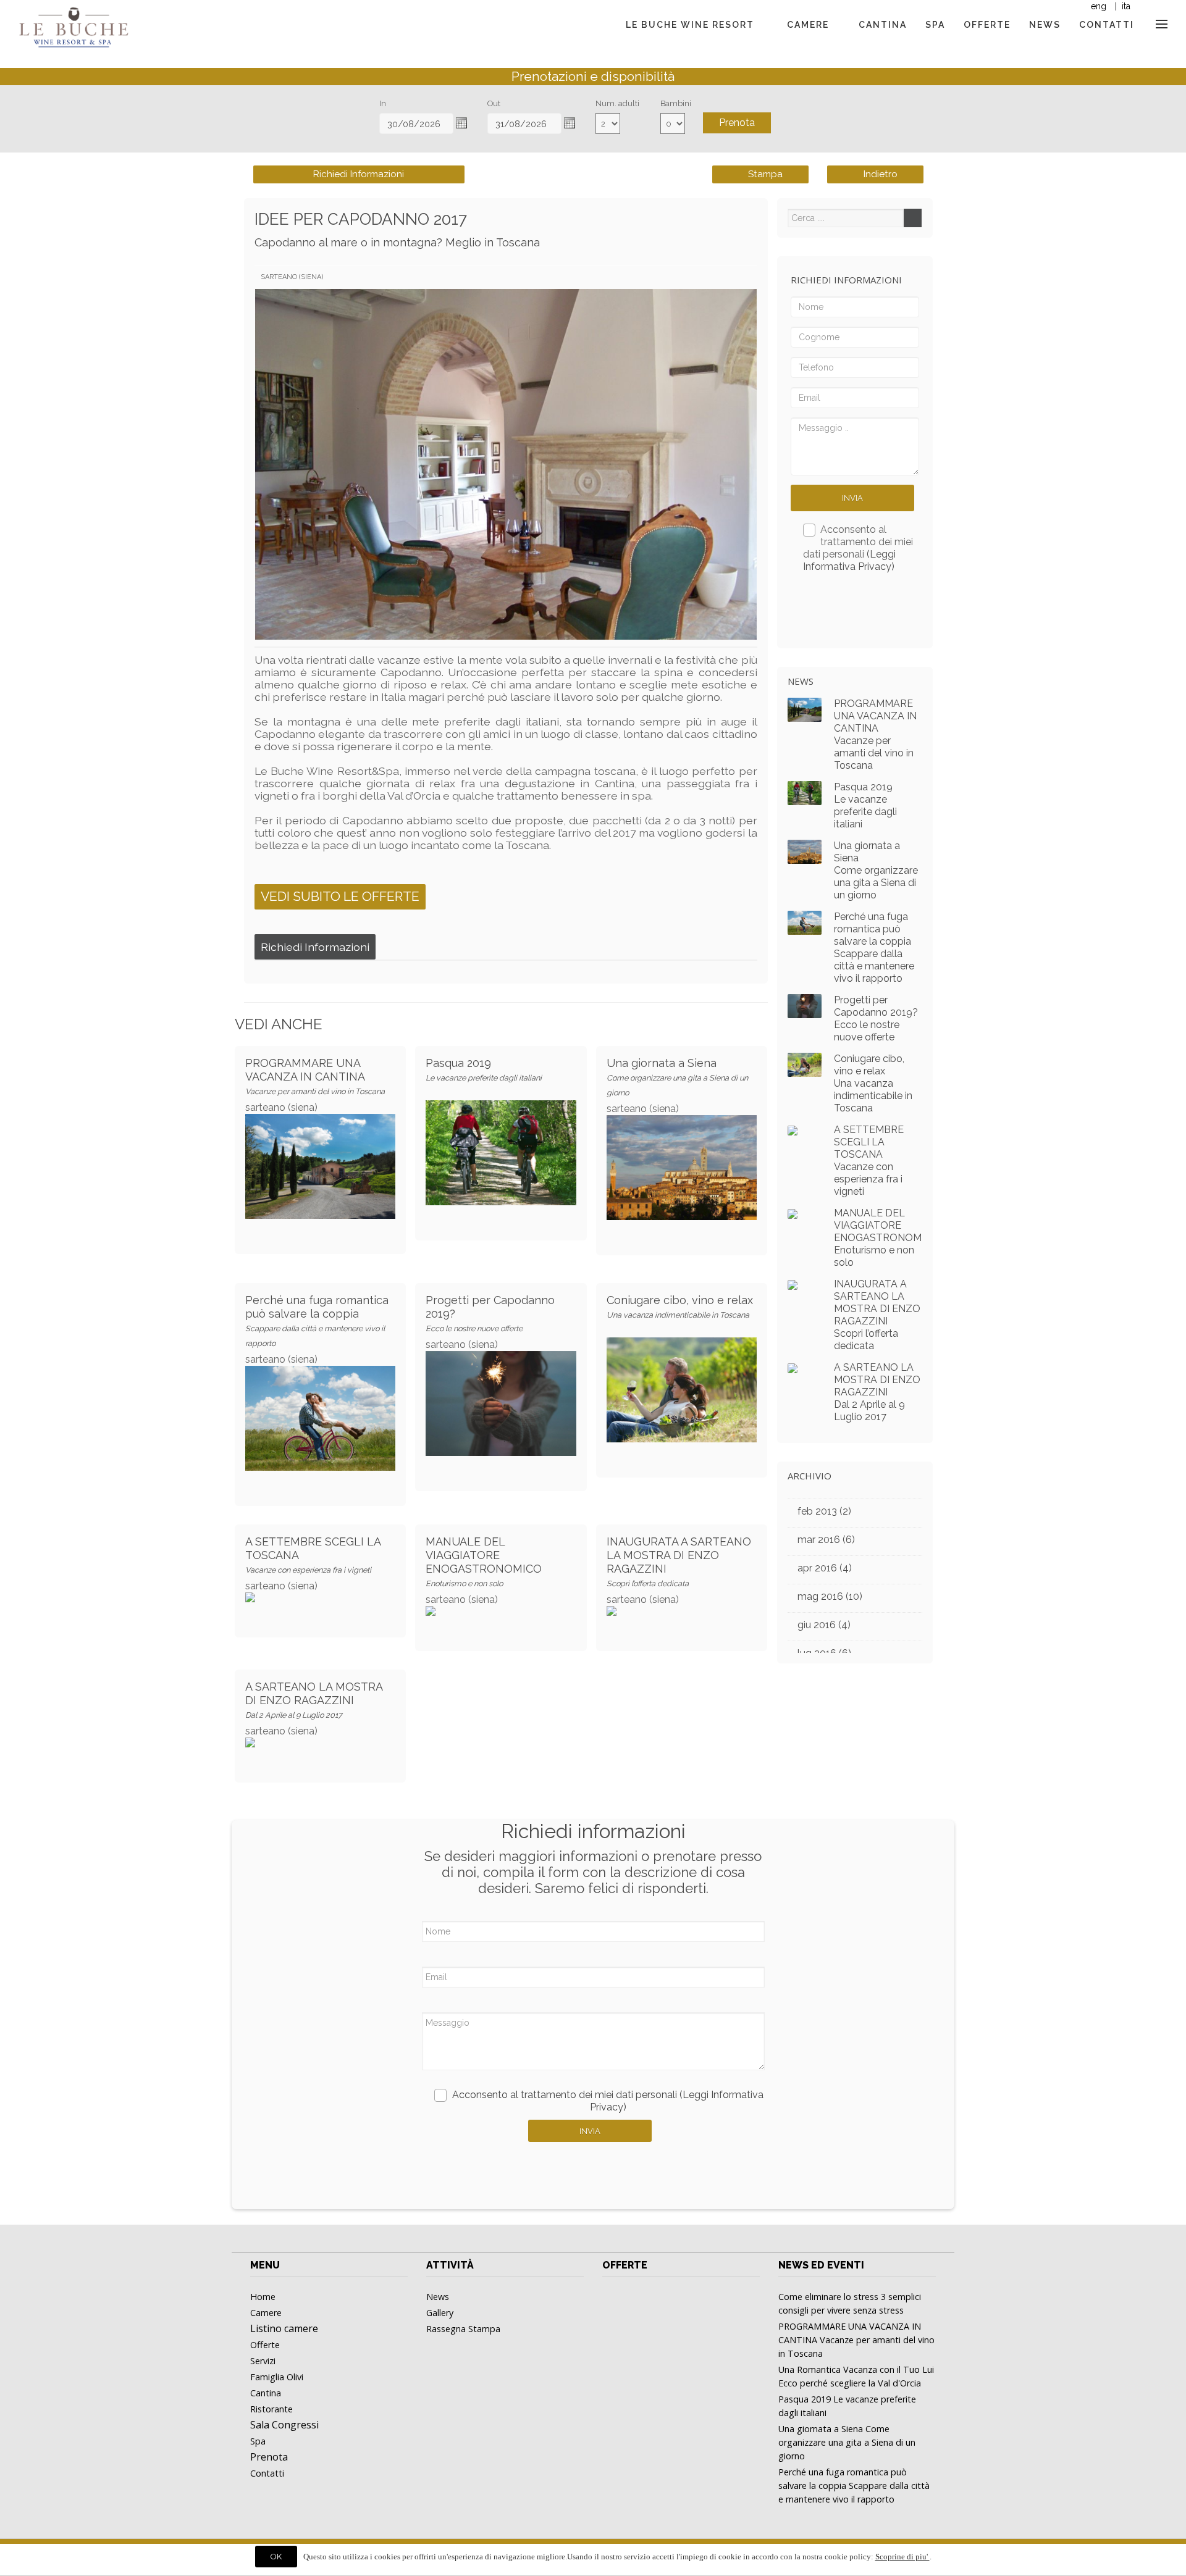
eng (1099, 6)
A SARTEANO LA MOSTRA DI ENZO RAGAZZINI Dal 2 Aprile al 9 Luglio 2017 (877, 1392)
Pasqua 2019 (484, 1069)
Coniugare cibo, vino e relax (680, 1307)
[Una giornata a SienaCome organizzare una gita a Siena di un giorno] (682, 1143)
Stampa (764, 174)
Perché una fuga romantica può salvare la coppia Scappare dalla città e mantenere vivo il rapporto (874, 947)
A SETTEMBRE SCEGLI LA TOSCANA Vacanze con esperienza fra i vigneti (869, 1160)
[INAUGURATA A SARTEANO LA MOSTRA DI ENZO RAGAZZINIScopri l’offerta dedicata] (793, 1284)
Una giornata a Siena (677, 1077)
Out (494, 103)
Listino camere (284, 2328)
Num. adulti (617, 103)
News (801, 681)
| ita (1121, 6)
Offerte (625, 2265)
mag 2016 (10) (830, 1596)
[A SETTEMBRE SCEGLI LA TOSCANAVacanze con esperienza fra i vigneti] (793, 1130)
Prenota (737, 123)
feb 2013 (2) (824, 1511)
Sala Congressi (284, 2425)
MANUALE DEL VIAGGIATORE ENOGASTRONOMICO (484, 1562)
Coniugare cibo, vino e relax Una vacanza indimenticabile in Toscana (873, 1083)
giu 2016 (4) (824, 1625)
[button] (461, 123)
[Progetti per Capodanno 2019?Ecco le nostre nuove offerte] (501, 1379)
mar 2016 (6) (826, 1540)
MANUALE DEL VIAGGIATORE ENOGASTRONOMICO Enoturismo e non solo (878, 1238)
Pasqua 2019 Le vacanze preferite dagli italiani (865, 805)
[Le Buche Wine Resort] (74, 19)
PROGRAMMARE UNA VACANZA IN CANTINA (315, 1076)
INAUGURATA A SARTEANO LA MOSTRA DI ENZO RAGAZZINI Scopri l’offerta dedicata (877, 1315)
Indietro (879, 174)
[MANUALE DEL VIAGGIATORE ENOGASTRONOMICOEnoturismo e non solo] (793, 1213)
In (383, 103)
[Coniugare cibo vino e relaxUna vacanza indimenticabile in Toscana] (682, 1365)
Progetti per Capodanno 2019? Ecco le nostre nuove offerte (876, 1018)
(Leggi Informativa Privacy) (849, 560)
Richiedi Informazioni (359, 174)
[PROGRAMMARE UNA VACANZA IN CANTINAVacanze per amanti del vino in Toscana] (320, 1142)
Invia (852, 498)
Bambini (676, 103)
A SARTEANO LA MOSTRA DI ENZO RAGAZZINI (314, 1700)
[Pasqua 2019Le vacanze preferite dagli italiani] (501, 1128)
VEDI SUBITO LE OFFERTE (340, 896)
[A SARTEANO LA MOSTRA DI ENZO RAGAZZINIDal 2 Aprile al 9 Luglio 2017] (793, 1367)
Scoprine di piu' (902, 2557)
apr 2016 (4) (825, 1568)
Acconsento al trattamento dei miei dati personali (858, 548)
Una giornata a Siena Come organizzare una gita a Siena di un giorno (876, 870)
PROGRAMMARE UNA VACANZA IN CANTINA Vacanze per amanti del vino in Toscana (875, 734)
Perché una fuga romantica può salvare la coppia (317, 1321)
